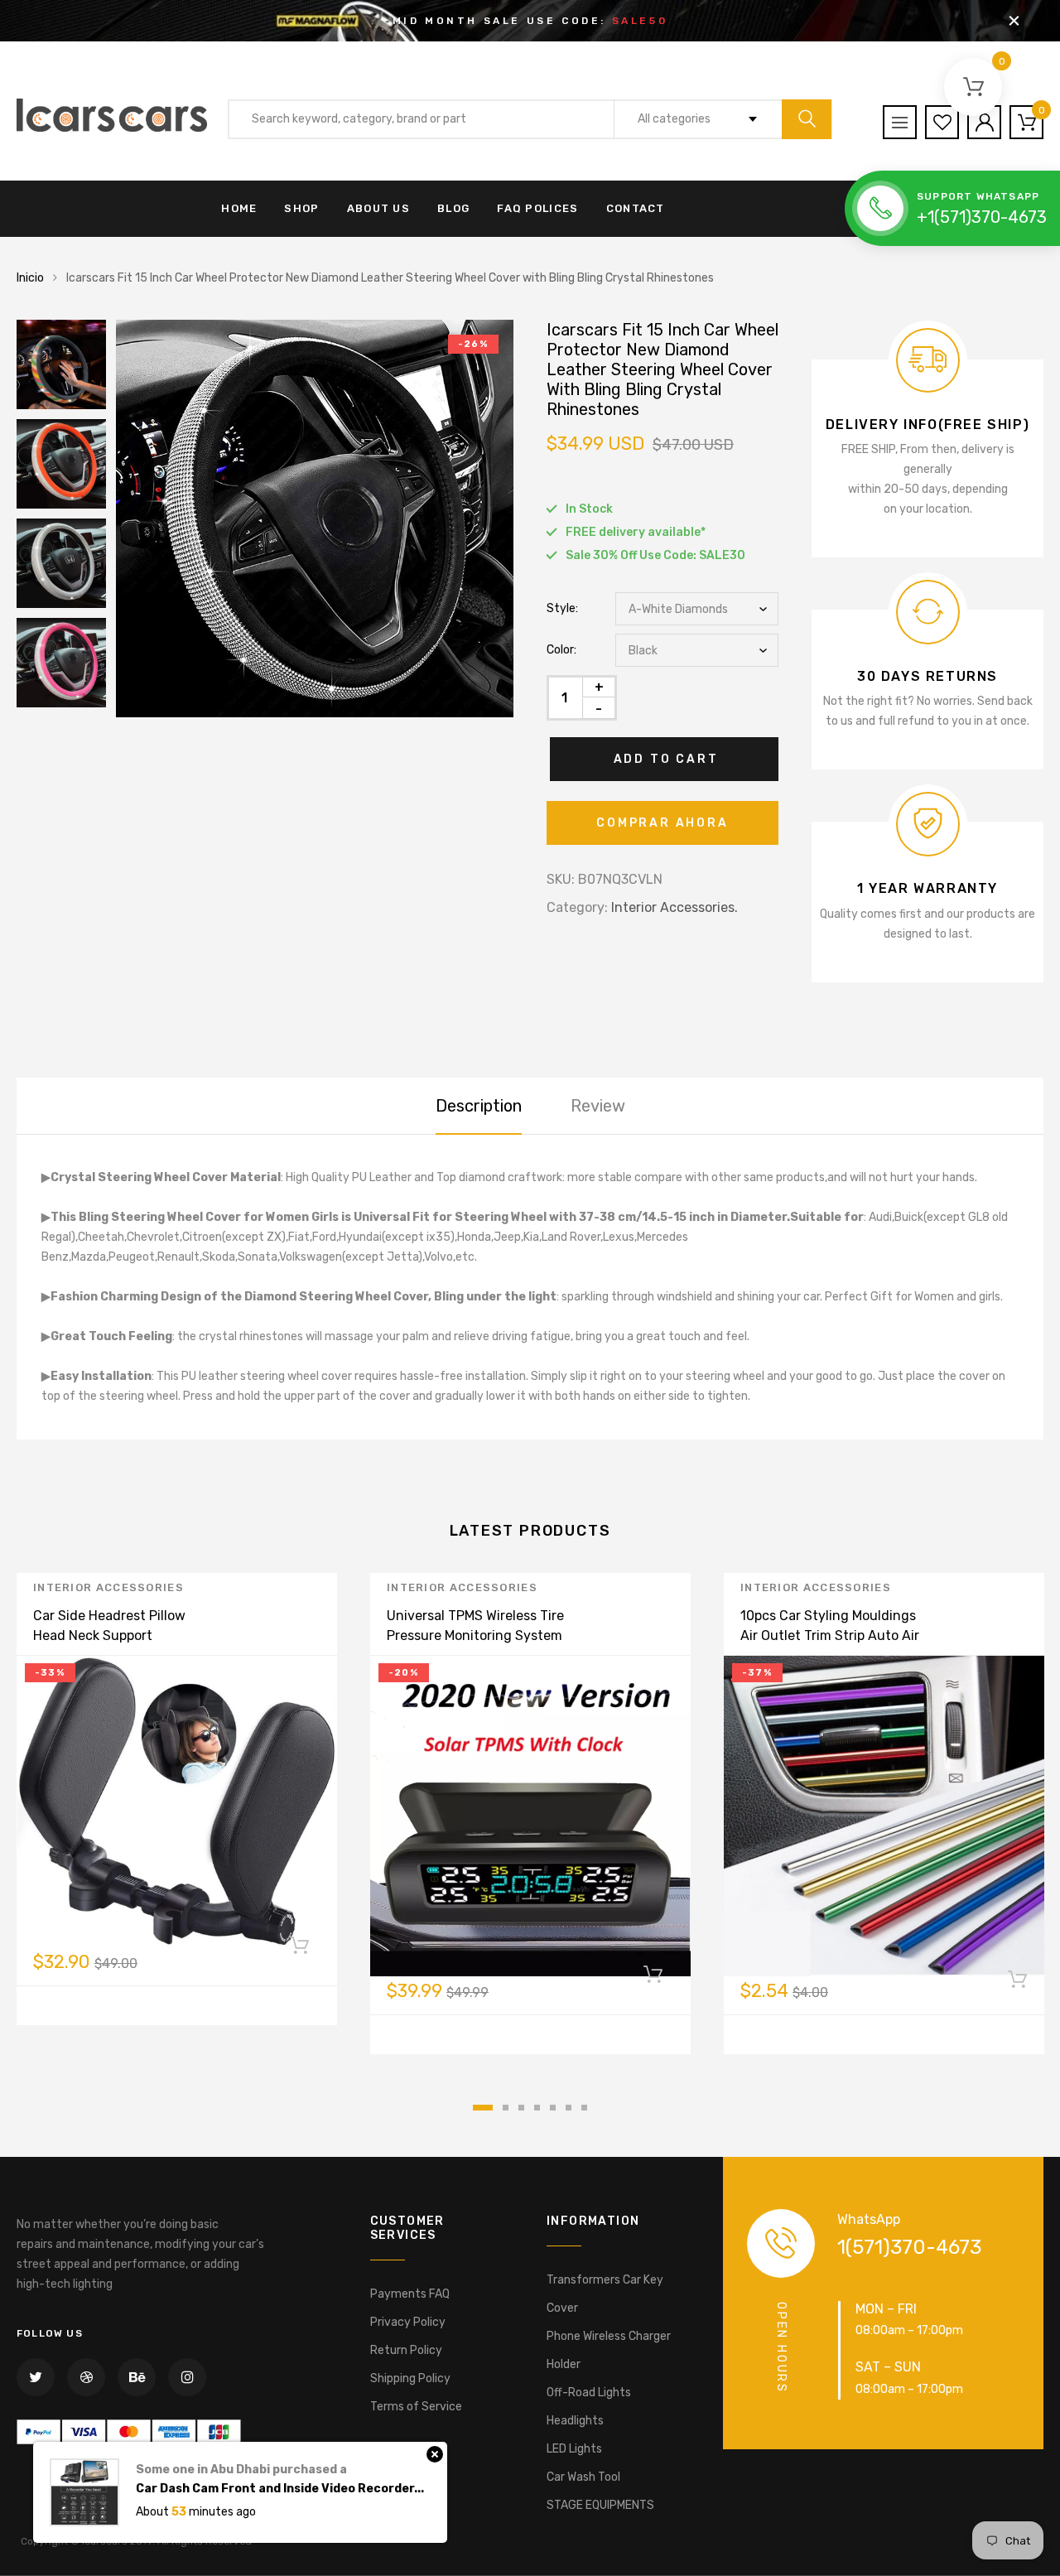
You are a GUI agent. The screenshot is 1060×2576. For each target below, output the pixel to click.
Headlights (575, 2421)
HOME (239, 208)
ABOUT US (378, 208)
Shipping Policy (410, 2378)
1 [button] (483, 2108)
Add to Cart (666, 759)
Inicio (30, 278)
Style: (562, 608)
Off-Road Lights (589, 2393)
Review (598, 1106)
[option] (315, 519)
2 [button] (506, 2108)
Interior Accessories (108, 1587)
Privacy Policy (408, 2322)
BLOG (453, 208)
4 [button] (537, 2108)
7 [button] (584, 2108)
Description (479, 1106)
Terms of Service (416, 2407)
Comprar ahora (662, 823)
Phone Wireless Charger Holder (609, 2350)
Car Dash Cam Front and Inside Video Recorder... (280, 2489)
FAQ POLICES (537, 208)
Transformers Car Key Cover (605, 2294)
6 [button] (569, 2108)
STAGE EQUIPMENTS (600, 2505)
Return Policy (406, 2350)
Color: (561, 650)
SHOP (301, 208)
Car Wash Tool (583, 2477)
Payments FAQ (410, 2294)
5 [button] (553, 2108)
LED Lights (574, 2449)
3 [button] (521, 2108)
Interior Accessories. (675, 907)
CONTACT (636, 208)
